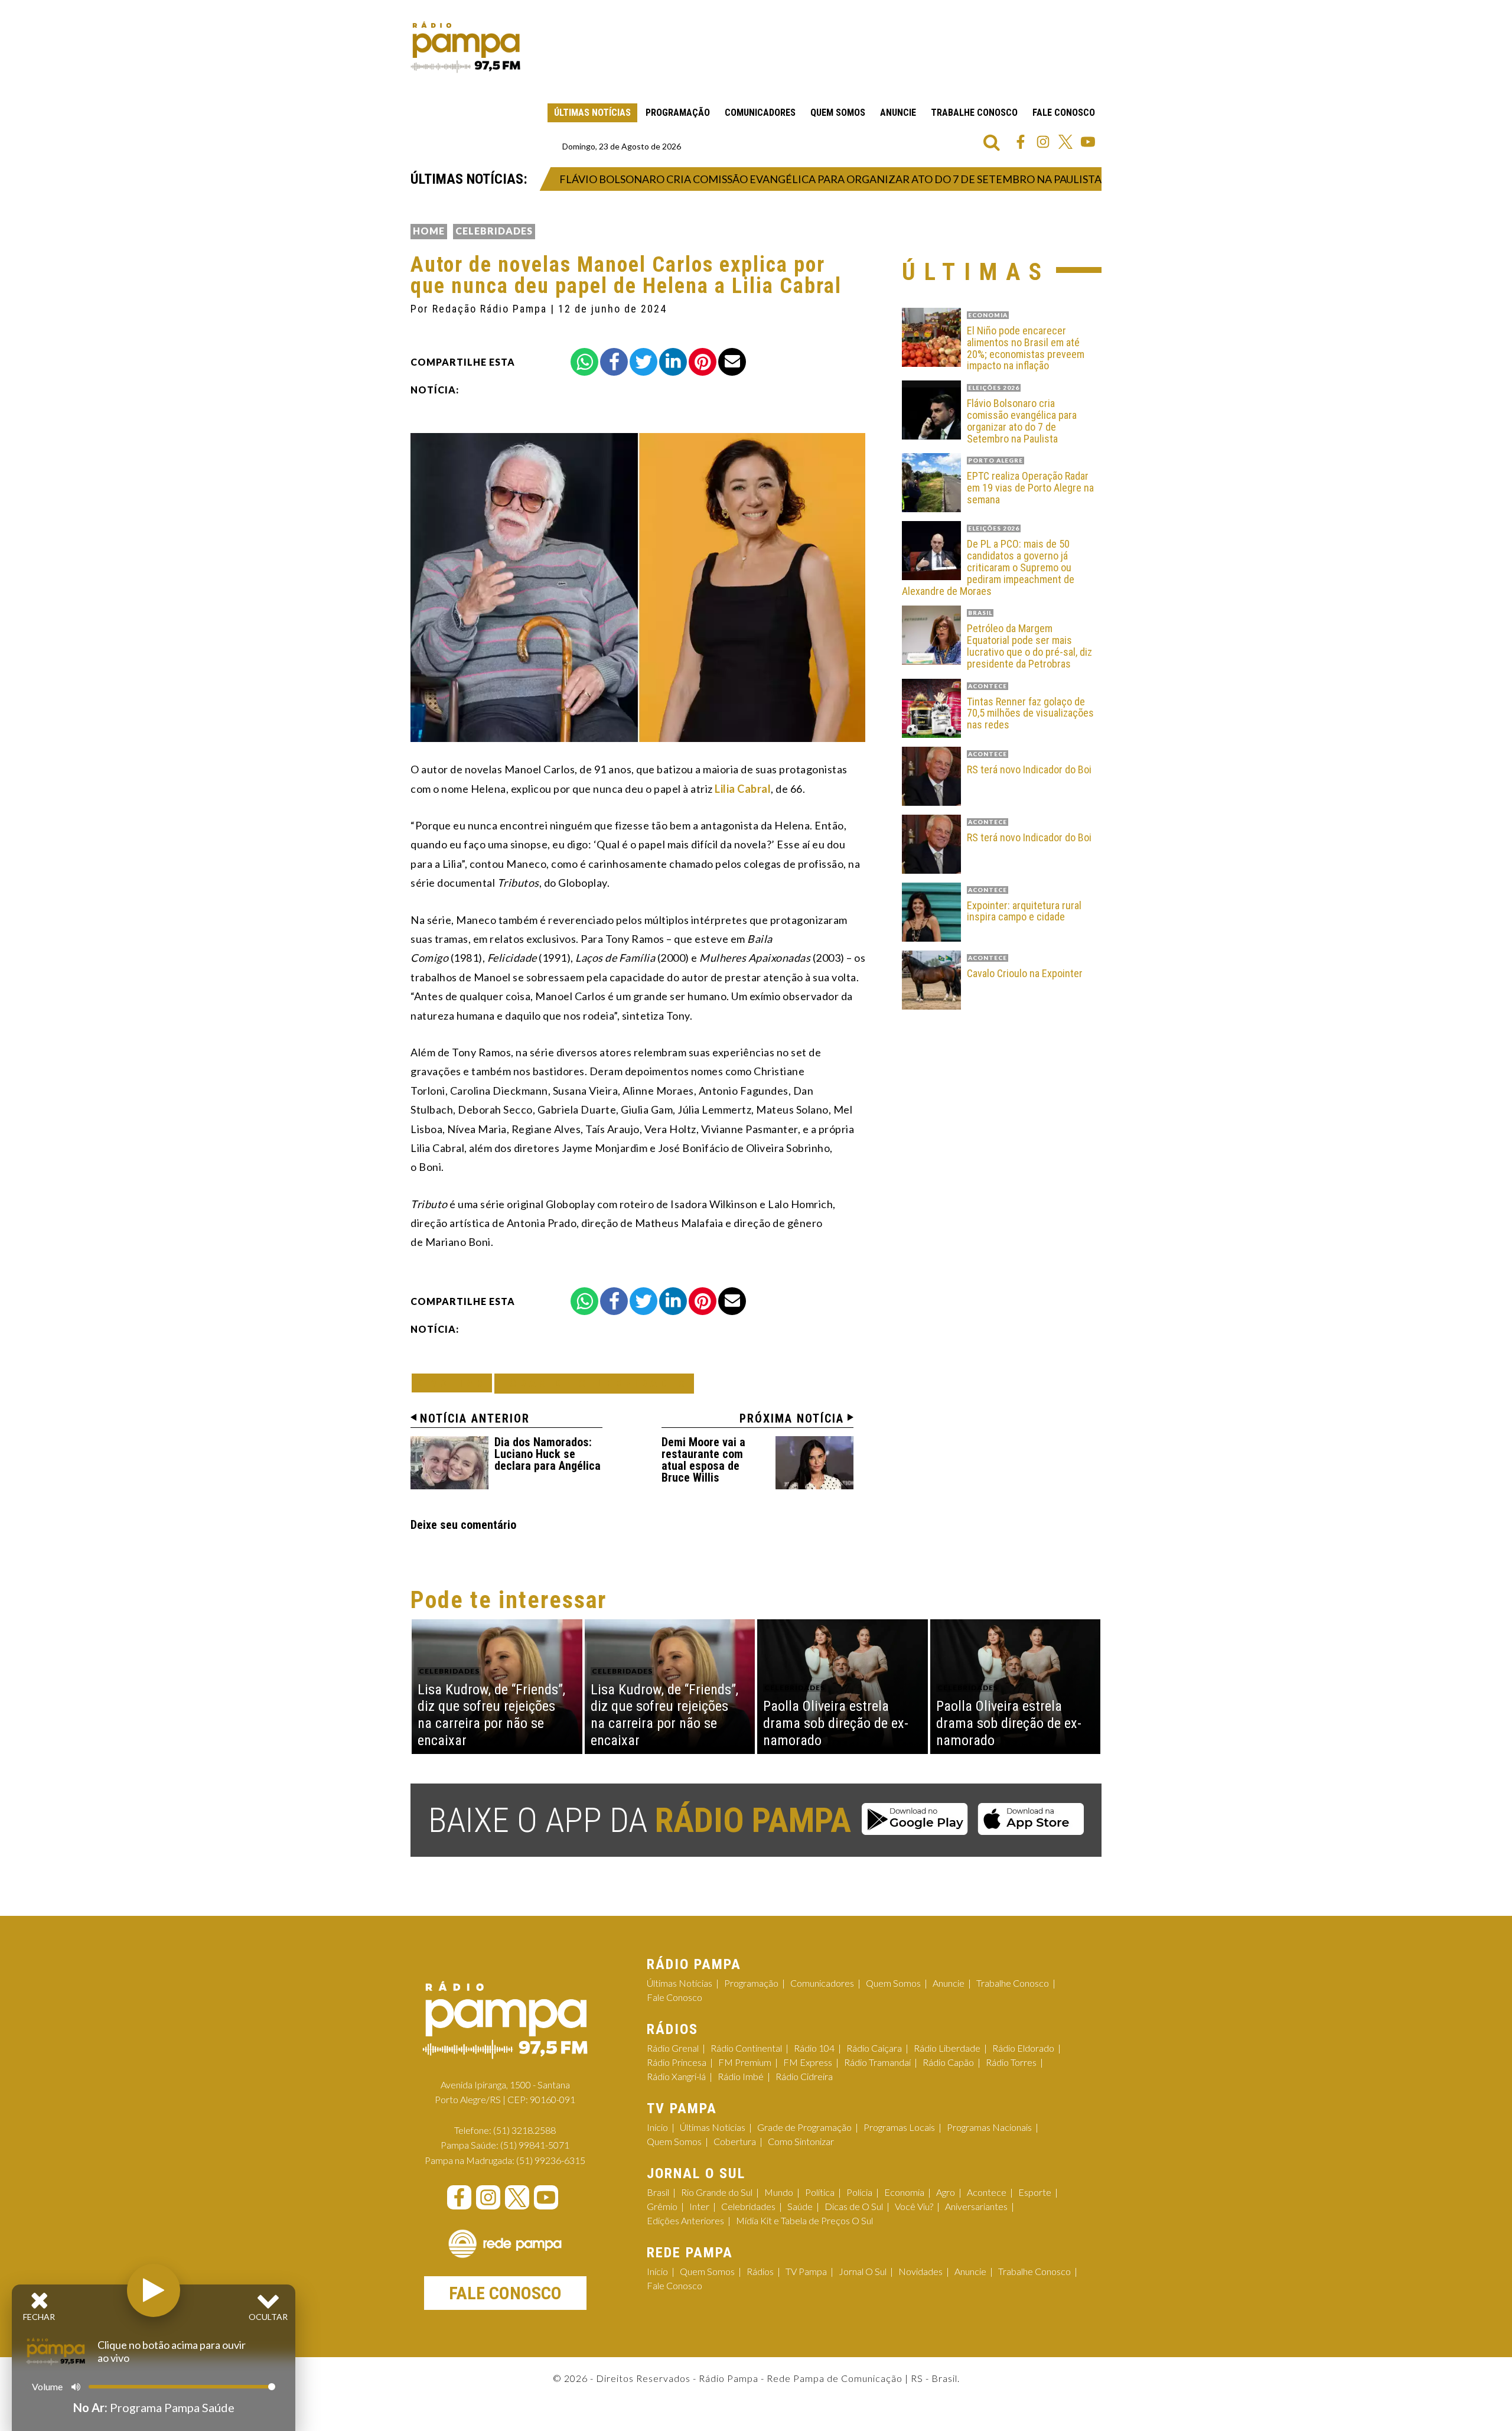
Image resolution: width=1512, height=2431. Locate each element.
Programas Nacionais (989, 2127)
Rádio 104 (814, 2048)
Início (657, 2127)
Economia (904, 2192)
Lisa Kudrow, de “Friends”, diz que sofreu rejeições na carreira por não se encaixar (491, 1715)
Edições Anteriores (685, 2220)
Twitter (1065, 142)
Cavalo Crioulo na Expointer (1025, 974)
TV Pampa (806, 2271)
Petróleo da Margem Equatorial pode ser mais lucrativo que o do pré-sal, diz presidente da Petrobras (1029, 646)
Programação (678, 113)
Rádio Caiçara (874, 2048)
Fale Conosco (1064, 113)
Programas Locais (899, 2127)
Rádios (760, 2271)
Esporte (1035, 2192)
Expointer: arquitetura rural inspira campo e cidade (1024, 912)
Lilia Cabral (743, 789)
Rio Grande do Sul (717, 2192)
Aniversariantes (976, 2206)
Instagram (1043, 142)
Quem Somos (838, 113)
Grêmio (662, 2206)
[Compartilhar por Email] (732, 362)
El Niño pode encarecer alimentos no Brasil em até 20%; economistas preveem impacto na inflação (1026, 348)
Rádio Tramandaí (877, 2062)
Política (820, 2192)
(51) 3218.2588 (524, 2130)
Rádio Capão (948, 2062)
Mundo (779, 2192)
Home (429, 231)
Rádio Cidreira (804, 2076)
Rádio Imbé (741, 2076)
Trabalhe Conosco (974, 113)
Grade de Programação (804, 2127)
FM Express (808, 2062)
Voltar (455, 1383)
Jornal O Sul (863, 2271)
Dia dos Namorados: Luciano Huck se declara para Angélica (548, 1454)
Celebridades (494, 231)
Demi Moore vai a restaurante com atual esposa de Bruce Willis (703, 1460)
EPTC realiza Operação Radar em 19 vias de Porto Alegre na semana (1030, 488)
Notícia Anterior (475, 1418)
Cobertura (735, 2141)
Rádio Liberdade (947, 2048)
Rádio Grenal (673, 2048)
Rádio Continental (746, 2048)
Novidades (920, 2271)
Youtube (1088, 142)
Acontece (987, 2192)
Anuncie (898, 113)
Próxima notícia (792, 1418)
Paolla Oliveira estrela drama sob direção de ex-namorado (836, 1723)
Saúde (800, 2206)
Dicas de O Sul (854, 2206)
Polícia (859, 2192)
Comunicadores (760, 113)
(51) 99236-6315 (551, 2160)
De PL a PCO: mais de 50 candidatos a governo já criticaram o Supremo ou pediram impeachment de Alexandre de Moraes (988, 567)
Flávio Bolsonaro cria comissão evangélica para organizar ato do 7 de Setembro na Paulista (782, 179)
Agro (946, 2192)
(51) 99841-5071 (535, 2145)
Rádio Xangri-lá (676, 2076)
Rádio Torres (1011, 2062)
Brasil (658, 2192)
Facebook (1021, 142)
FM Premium (745, 2062)
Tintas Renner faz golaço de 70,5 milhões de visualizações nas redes (1030, 713)
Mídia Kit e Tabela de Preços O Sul (804, 2220)
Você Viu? (914, 2206)
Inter (699, 2206)
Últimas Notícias (592, 113)
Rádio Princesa (677, 2062)
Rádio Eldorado (1023, 2048)
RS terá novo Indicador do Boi (1029, 770)
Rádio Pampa (465, 47)
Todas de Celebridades (594, 1383)
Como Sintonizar (801, 2141)
